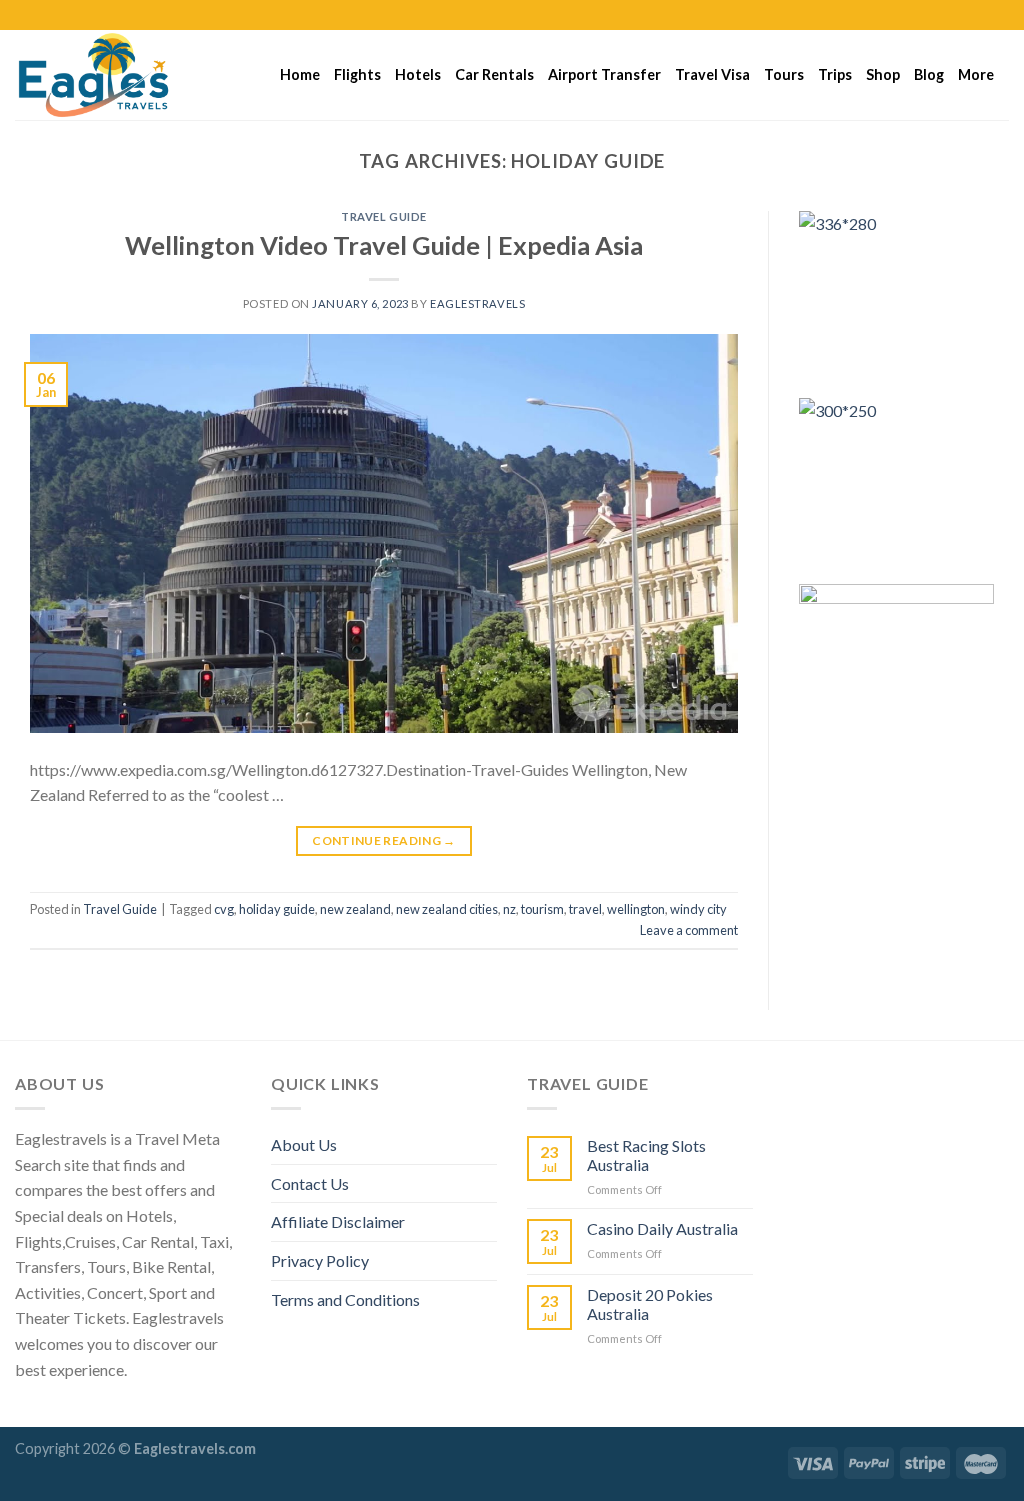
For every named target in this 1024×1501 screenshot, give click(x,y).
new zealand (355, 909)
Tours (784, 74)
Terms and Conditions (345, 1299)
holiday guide (277, 909)
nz (509, 909)
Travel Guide (384, 216)
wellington (636, 909)
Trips (835, 74)
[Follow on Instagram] (961, 15)
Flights (357, 74)
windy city (698, 909)
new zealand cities (447, 909)
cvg (224, 909)
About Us (304, 1144)
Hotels (418, 74)
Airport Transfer (604, 74)
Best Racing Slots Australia (646, 1155)
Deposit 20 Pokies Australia (650, 1304)
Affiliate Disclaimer (338, 1221)
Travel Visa (712, 74)
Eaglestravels (477, 303)
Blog (929, 74)
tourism (542, 909)
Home (300, 74)
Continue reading (384, 840)
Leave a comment (689, 930)
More (976, 74)
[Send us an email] (999, 15)
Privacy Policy (320, 1260)
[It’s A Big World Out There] (115, 75)
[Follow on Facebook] (942, 15)
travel (585, 909)
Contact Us (310, 1183)
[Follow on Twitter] (980, 15)
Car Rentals (494, 74)
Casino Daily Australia (662, 1228)
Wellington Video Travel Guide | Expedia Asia (384, 245)
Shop (883, 74)
